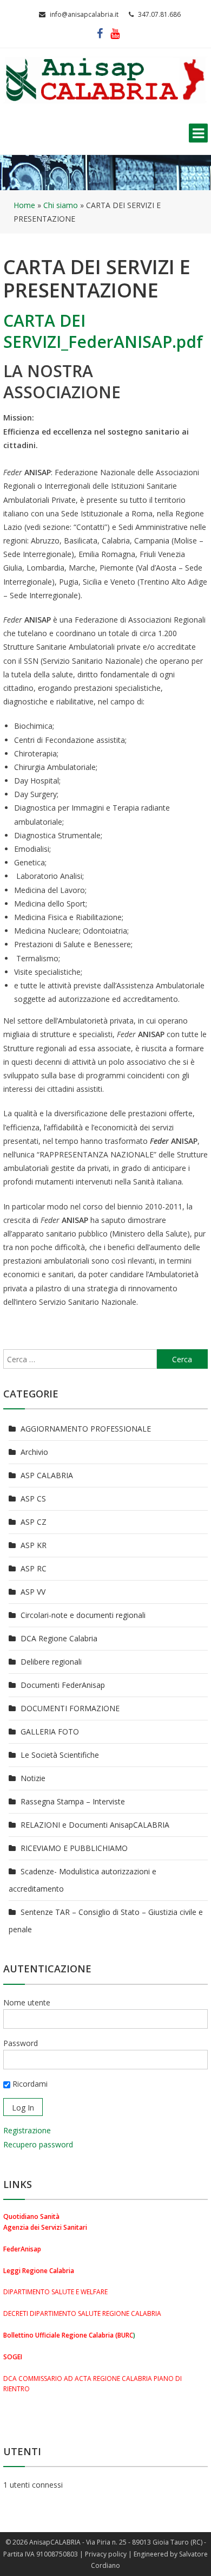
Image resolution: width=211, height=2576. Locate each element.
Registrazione (27, 2130)
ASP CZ (34, 1522)
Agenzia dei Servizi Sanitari (45, 2227)
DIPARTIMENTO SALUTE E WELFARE (55, 2292)
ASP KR (34, 1545)
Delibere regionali (51, 1662)
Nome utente (27, 2002)
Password (21, 2043)
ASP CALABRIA (47, 1475)
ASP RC (34, 1568)
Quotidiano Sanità (31, 2216)
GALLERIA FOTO (50, 1732)
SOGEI (13, 2357)
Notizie (33, 1778)
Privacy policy (106, 2554)
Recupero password (38, 2144)
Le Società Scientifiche (60, 1755)
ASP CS (33, 1499)
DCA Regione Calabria (59, 1638)
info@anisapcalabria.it (84, 14)
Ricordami (29, 2084)
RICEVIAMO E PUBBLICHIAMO (74, 1848)
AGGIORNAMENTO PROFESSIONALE (86, 1429)
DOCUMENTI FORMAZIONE (70, 1708)
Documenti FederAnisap (63, 1685)
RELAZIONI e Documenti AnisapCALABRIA (95, 1825)
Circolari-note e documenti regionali (83, 1615)
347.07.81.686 (159, 14)
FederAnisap (22, 2249)
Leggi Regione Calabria (39, 2271)
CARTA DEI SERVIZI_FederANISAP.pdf (103, 331)
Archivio (34, 1452)
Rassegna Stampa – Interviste (73, 1801)
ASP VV (33, 1592)
